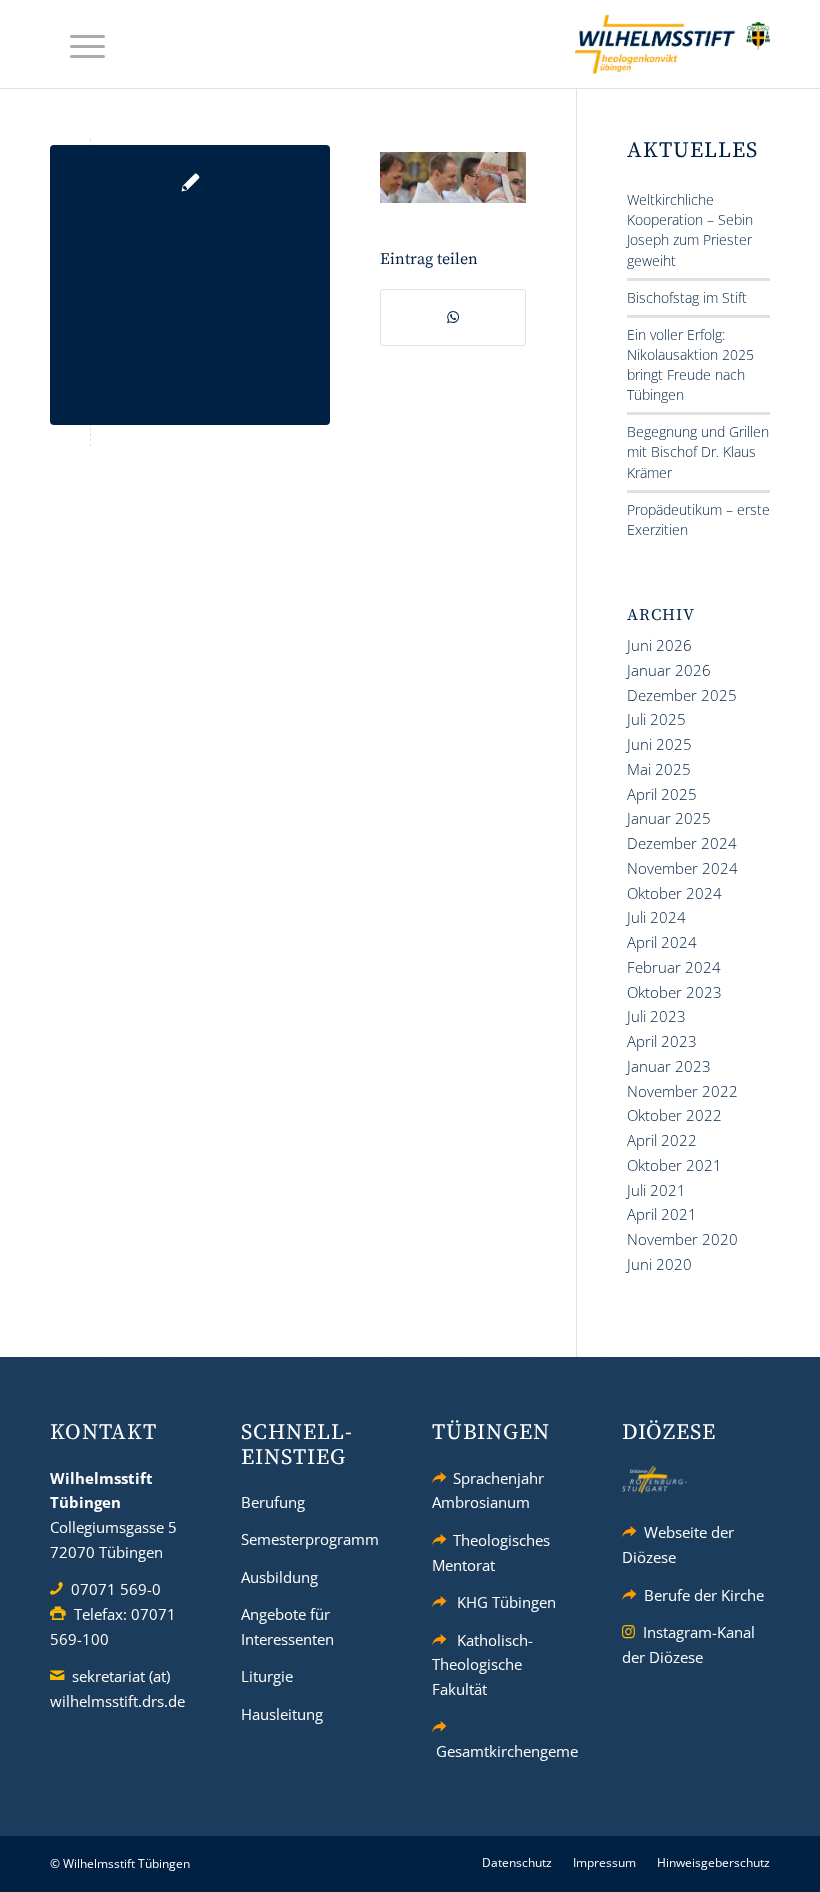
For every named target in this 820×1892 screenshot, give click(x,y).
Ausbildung (279, 1577)
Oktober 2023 (674, 992)
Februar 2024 (674, 967)
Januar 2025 (669, 818)
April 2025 (662, 794)
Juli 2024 (656, 917)
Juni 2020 (659, 1264)
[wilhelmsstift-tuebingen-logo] (672, 44)
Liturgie (267, 1676)
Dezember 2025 (682, 695)
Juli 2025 (656, 719)
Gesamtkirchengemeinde (522, 1751)
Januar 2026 (669, 670)
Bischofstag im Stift (687, 297)
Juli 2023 (656, 1016)
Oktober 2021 (674, 1165)
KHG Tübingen (506, 1602)
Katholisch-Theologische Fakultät (483, 1665)
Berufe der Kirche (704, 1595)
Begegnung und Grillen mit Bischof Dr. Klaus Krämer (698, 451)
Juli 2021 (656, 1190)
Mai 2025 (659, 769)
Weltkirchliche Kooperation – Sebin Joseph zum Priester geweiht (690, 229)
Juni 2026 (659, 645)
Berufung (273, 1502)
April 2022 (662, 1140)
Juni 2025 (659, 744)
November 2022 (682, 1091)
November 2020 (682, 1239)
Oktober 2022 (674, 1115)
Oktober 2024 (674, 893)
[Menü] (77, 44)
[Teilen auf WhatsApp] (453, 317)
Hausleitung (282, 1714)
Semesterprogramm (310, 1539)
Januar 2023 (669, 1066)
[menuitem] (77, 44)
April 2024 (662, 942)
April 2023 (662, 1041)
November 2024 (682, 868)
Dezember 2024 (682, 843)
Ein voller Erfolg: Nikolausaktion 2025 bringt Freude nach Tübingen (690, 364)
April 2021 (662, 1214)
